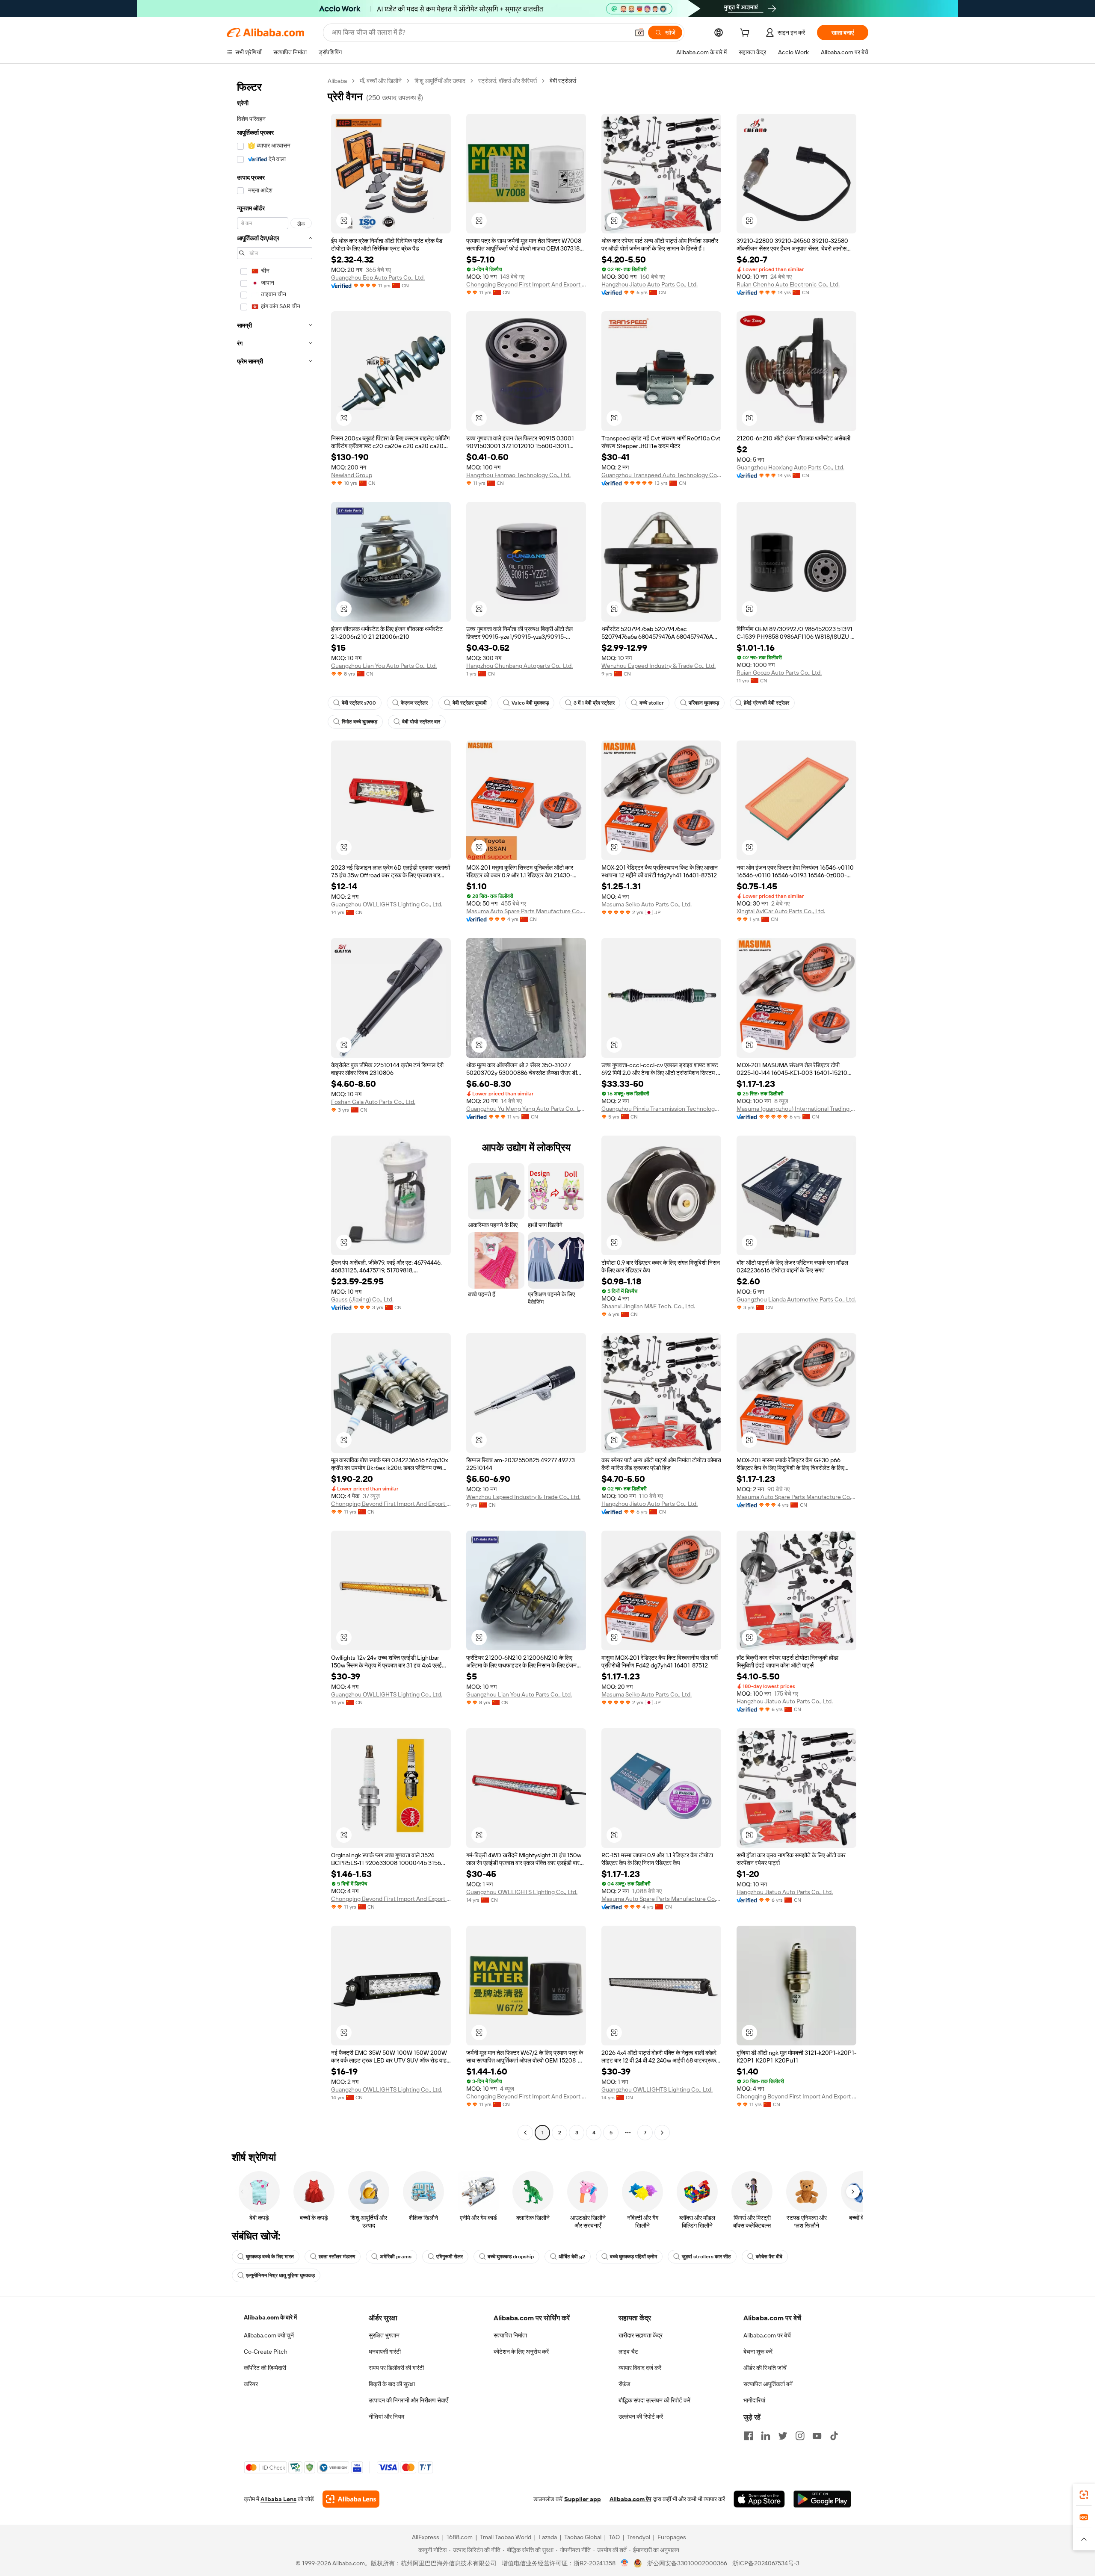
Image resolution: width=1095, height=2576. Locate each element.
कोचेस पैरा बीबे (769, 2257)
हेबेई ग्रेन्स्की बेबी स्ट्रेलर (766, 703)
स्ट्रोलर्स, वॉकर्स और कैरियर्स (508, 81)
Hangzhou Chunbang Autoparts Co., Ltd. (519, 666)
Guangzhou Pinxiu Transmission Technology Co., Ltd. (661, 1109)
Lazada (548, 2537)
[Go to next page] (662, 2133)
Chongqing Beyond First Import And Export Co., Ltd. (526, 284)
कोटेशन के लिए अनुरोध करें (521, 2352)
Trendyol (639, 2537)
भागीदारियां (754, 2400)
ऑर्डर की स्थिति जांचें (765, 2368)
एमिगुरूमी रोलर (450, 2257)
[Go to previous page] (525, 2133)
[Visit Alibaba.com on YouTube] (817, 2436)
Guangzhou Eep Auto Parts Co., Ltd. (378, 277)
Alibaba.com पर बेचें (767, 2335)
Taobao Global (583, 2537)
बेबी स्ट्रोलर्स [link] (563, 81)
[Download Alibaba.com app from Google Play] (822, 2499)
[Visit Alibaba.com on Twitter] (783, 2436)
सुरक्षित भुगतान (384, 2335)
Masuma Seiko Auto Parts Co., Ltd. (647, 904)
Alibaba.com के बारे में (270, 2317)
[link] (1084, 2495)
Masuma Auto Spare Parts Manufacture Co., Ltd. (526, 911)
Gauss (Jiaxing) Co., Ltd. (362, 1299)
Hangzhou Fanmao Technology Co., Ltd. (518, 475)
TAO (614, 2537)
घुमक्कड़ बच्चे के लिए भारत (270, 2257)
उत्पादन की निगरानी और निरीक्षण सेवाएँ (408, 2400)
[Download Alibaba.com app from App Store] (759, 2499)
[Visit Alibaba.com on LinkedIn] (766, 2436)
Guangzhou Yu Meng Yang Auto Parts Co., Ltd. (526, 1109)
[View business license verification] (625, 2563)
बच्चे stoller (652, 703)
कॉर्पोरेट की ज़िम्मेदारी (265, 2368)
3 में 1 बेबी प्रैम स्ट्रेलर (594, 703)
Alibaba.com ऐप (630, 2499)
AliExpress (426, 2537)
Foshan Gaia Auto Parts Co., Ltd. (373, 1102)
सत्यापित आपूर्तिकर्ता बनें (768, 2384)
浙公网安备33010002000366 (687, 2563)
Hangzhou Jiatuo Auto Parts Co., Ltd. (650, 284)
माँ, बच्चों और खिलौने (381, 81)
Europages (672, 2537)
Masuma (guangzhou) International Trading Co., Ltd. (796, 1109)
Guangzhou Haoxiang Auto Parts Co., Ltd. (790, 467)
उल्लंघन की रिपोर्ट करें (641, 2417)
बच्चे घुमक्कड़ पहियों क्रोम (633, 2257)
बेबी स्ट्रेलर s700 (359, 703)
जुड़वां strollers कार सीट (706, 2257)
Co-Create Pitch (266, 2352)
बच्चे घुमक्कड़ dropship (511, 2257)
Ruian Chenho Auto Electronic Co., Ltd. (788, 284)
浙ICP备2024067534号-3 (766, 2563)
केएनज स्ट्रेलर (414, 703)
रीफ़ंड (624, 2384)
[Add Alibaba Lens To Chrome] (351, 2499)
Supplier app (583, 2499)
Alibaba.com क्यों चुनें (269, 2335)
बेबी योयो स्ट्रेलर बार (421, 722)
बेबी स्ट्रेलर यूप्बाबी (470, 703)
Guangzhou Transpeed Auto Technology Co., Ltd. (661, 475)
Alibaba (337, 81)
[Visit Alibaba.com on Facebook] (749, 2436)
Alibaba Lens (278, 2499)
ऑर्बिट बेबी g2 (572, 2257)
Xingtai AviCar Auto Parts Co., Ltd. (781, 911)
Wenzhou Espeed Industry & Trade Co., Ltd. (658, 666)
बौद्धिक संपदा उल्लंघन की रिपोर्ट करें (654, 2400)
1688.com (460, 2537)
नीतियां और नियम (386, 2417)
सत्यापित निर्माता (510, 2335)
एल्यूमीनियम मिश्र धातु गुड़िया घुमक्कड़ (280, 2275)
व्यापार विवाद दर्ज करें (640, 2368)
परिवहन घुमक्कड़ (704, 703)
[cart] (746, 34)
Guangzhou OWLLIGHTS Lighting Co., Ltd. (387, 904)
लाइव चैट (628, 2352)
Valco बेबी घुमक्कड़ (530, 703)
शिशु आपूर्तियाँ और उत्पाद (440, 81)
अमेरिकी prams (396, 2257)
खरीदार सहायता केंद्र (641, 2335)
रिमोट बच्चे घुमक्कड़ (360, 722)
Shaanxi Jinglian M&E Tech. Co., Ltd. (648, 1306)
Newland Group (352, 475)
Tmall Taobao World (506, 2537)
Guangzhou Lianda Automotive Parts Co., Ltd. (796, 1299)
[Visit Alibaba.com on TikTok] (834, 2436)
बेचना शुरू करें (758, 2352)
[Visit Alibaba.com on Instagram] (800, 2436)
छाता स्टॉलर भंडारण (337, 2257)
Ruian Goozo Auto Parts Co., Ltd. (779, 673)
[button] (639, 32)
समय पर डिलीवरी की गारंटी (396, 2368)
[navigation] (275, 1108)
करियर (251, 2384)
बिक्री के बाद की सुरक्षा (392, 2384)
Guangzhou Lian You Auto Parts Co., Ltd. (384, 666)
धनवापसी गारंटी (385, 2352)
